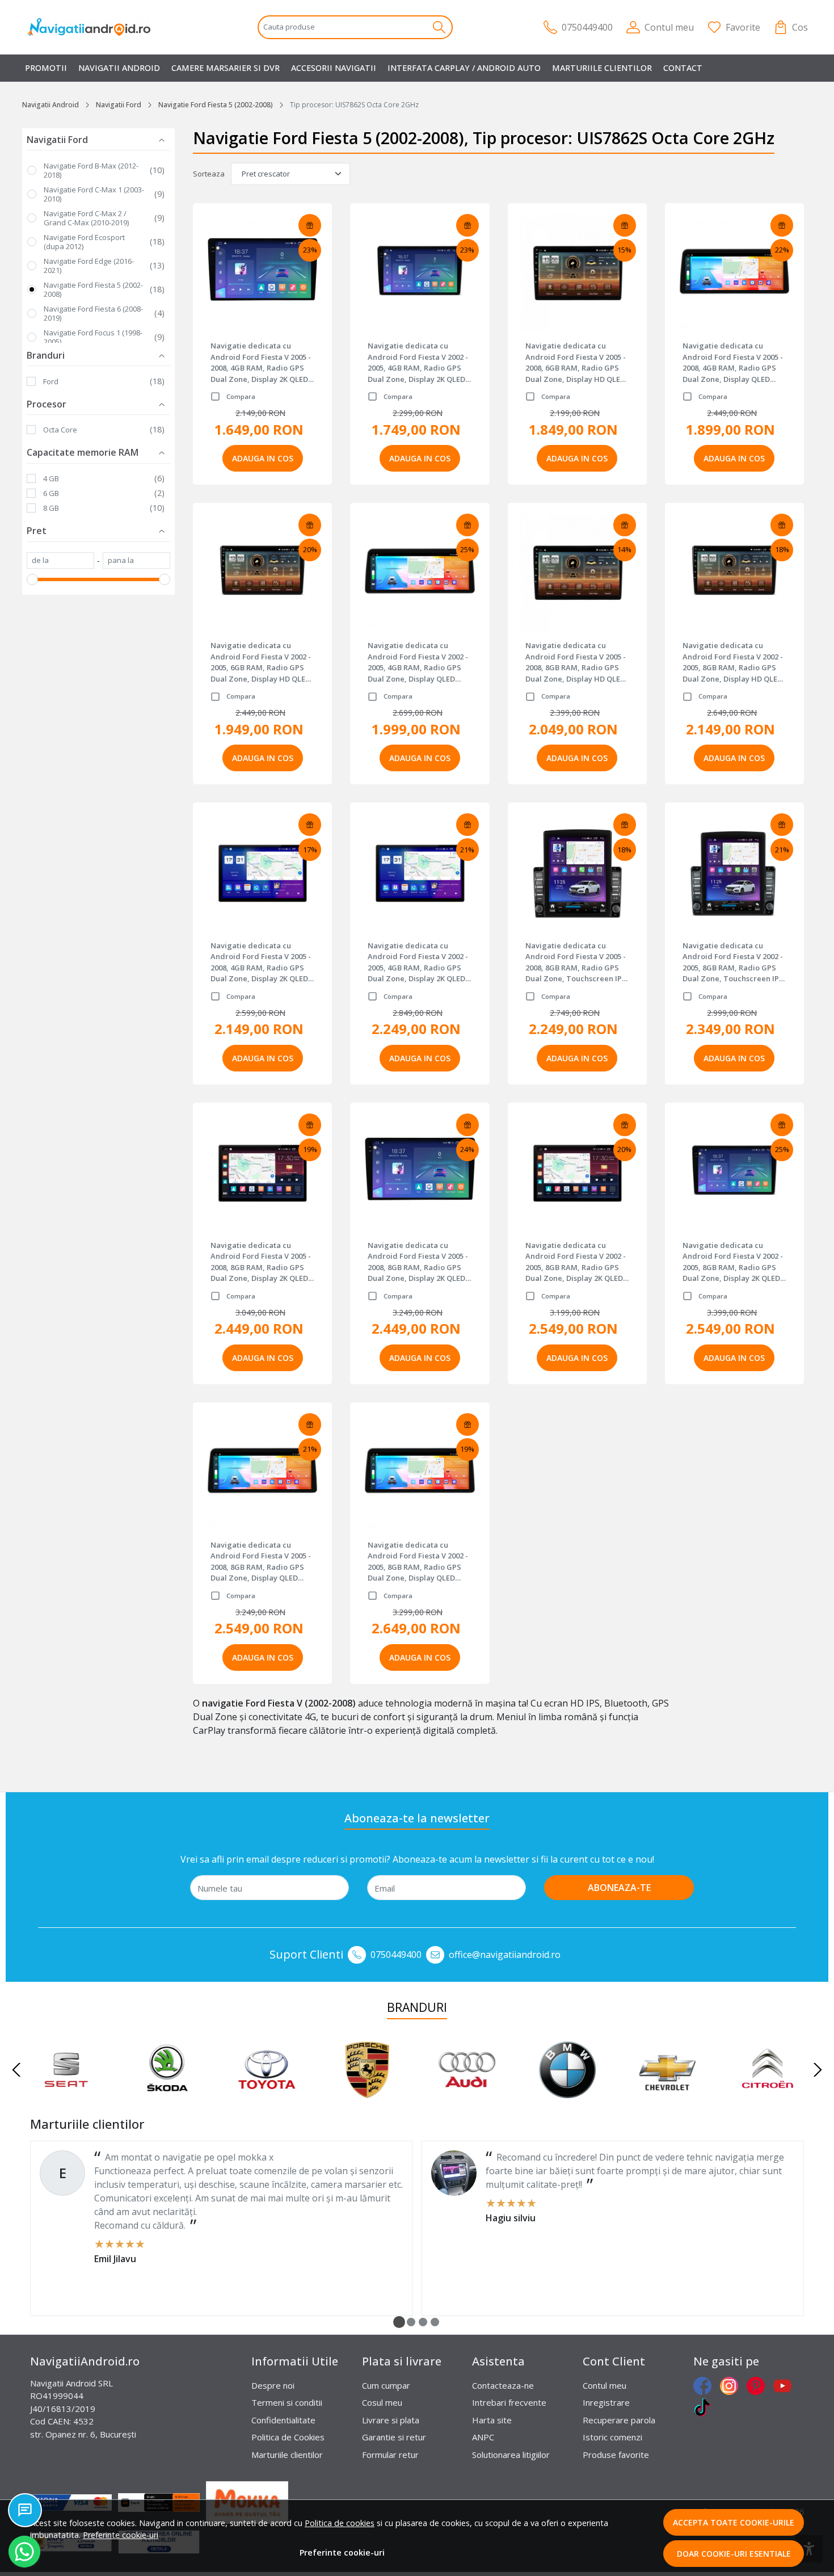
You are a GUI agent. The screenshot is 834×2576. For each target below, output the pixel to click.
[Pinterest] (759, 2386)
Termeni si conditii (287, 2402)
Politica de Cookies (288, 2437)
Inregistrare (606, 2402)
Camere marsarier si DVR (226, 68)
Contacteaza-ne (503, 2385)
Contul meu (605, 2385)
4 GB (51, 478)
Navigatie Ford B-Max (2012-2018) (91, 170)
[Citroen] (768, 2091)
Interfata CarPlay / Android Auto (464, 68)
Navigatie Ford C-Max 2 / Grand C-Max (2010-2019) (86, 218)
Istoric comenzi (612, 2437)
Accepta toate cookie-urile (734, 2522)
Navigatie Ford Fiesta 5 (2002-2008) (216, 105)
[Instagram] (732, 2386)
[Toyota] (267, 2091)
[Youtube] (785, 2386)
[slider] (32, 579)
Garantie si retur (394, 2437)
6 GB (51, 493)
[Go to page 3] (423, 2322)
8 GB (51, 508)
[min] (60, 561)
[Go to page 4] (435, 2322)
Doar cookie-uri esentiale (734, 2554)
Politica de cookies (340, 2523)
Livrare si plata (391, 2420)
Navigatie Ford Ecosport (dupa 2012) (84, 242)
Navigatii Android (119, 68)
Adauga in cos (263, 458)
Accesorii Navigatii (334, 68)
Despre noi (273, 2385)
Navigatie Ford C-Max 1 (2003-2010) (94, 194)
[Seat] (67, 2091)
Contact (683, 68)
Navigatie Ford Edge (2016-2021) (89, 266)
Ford (51, 381)
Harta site (492, 2420)
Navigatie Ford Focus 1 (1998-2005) (93, 337)
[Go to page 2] (411, 2322)
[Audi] (467, 2091)
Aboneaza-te (619, 1888)
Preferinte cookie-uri (121, 2535)
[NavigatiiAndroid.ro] (96, 27)
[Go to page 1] (399, 2322)
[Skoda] (167, 2091)
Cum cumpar (386, 2385)
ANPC (483, 2437)
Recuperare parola (619, 2420)
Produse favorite (616, 2455)
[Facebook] (705, 2386)
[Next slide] (818, 2070)
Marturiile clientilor (602, 68)
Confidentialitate (283, 2420)
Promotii (46, 68)
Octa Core (60, 430)
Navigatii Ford (119, 105)
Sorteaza (209, 174)
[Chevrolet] (667, 2091)
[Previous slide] (16, 2070)
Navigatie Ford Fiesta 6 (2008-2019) (93, 313)
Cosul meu (382, 2402)
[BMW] (568, 2091)
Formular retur (390, 2455)
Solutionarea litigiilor (511, 2455)
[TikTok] (705, 2407)
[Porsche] (367, 2091)
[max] (136, 561)
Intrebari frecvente (509, 2402)
